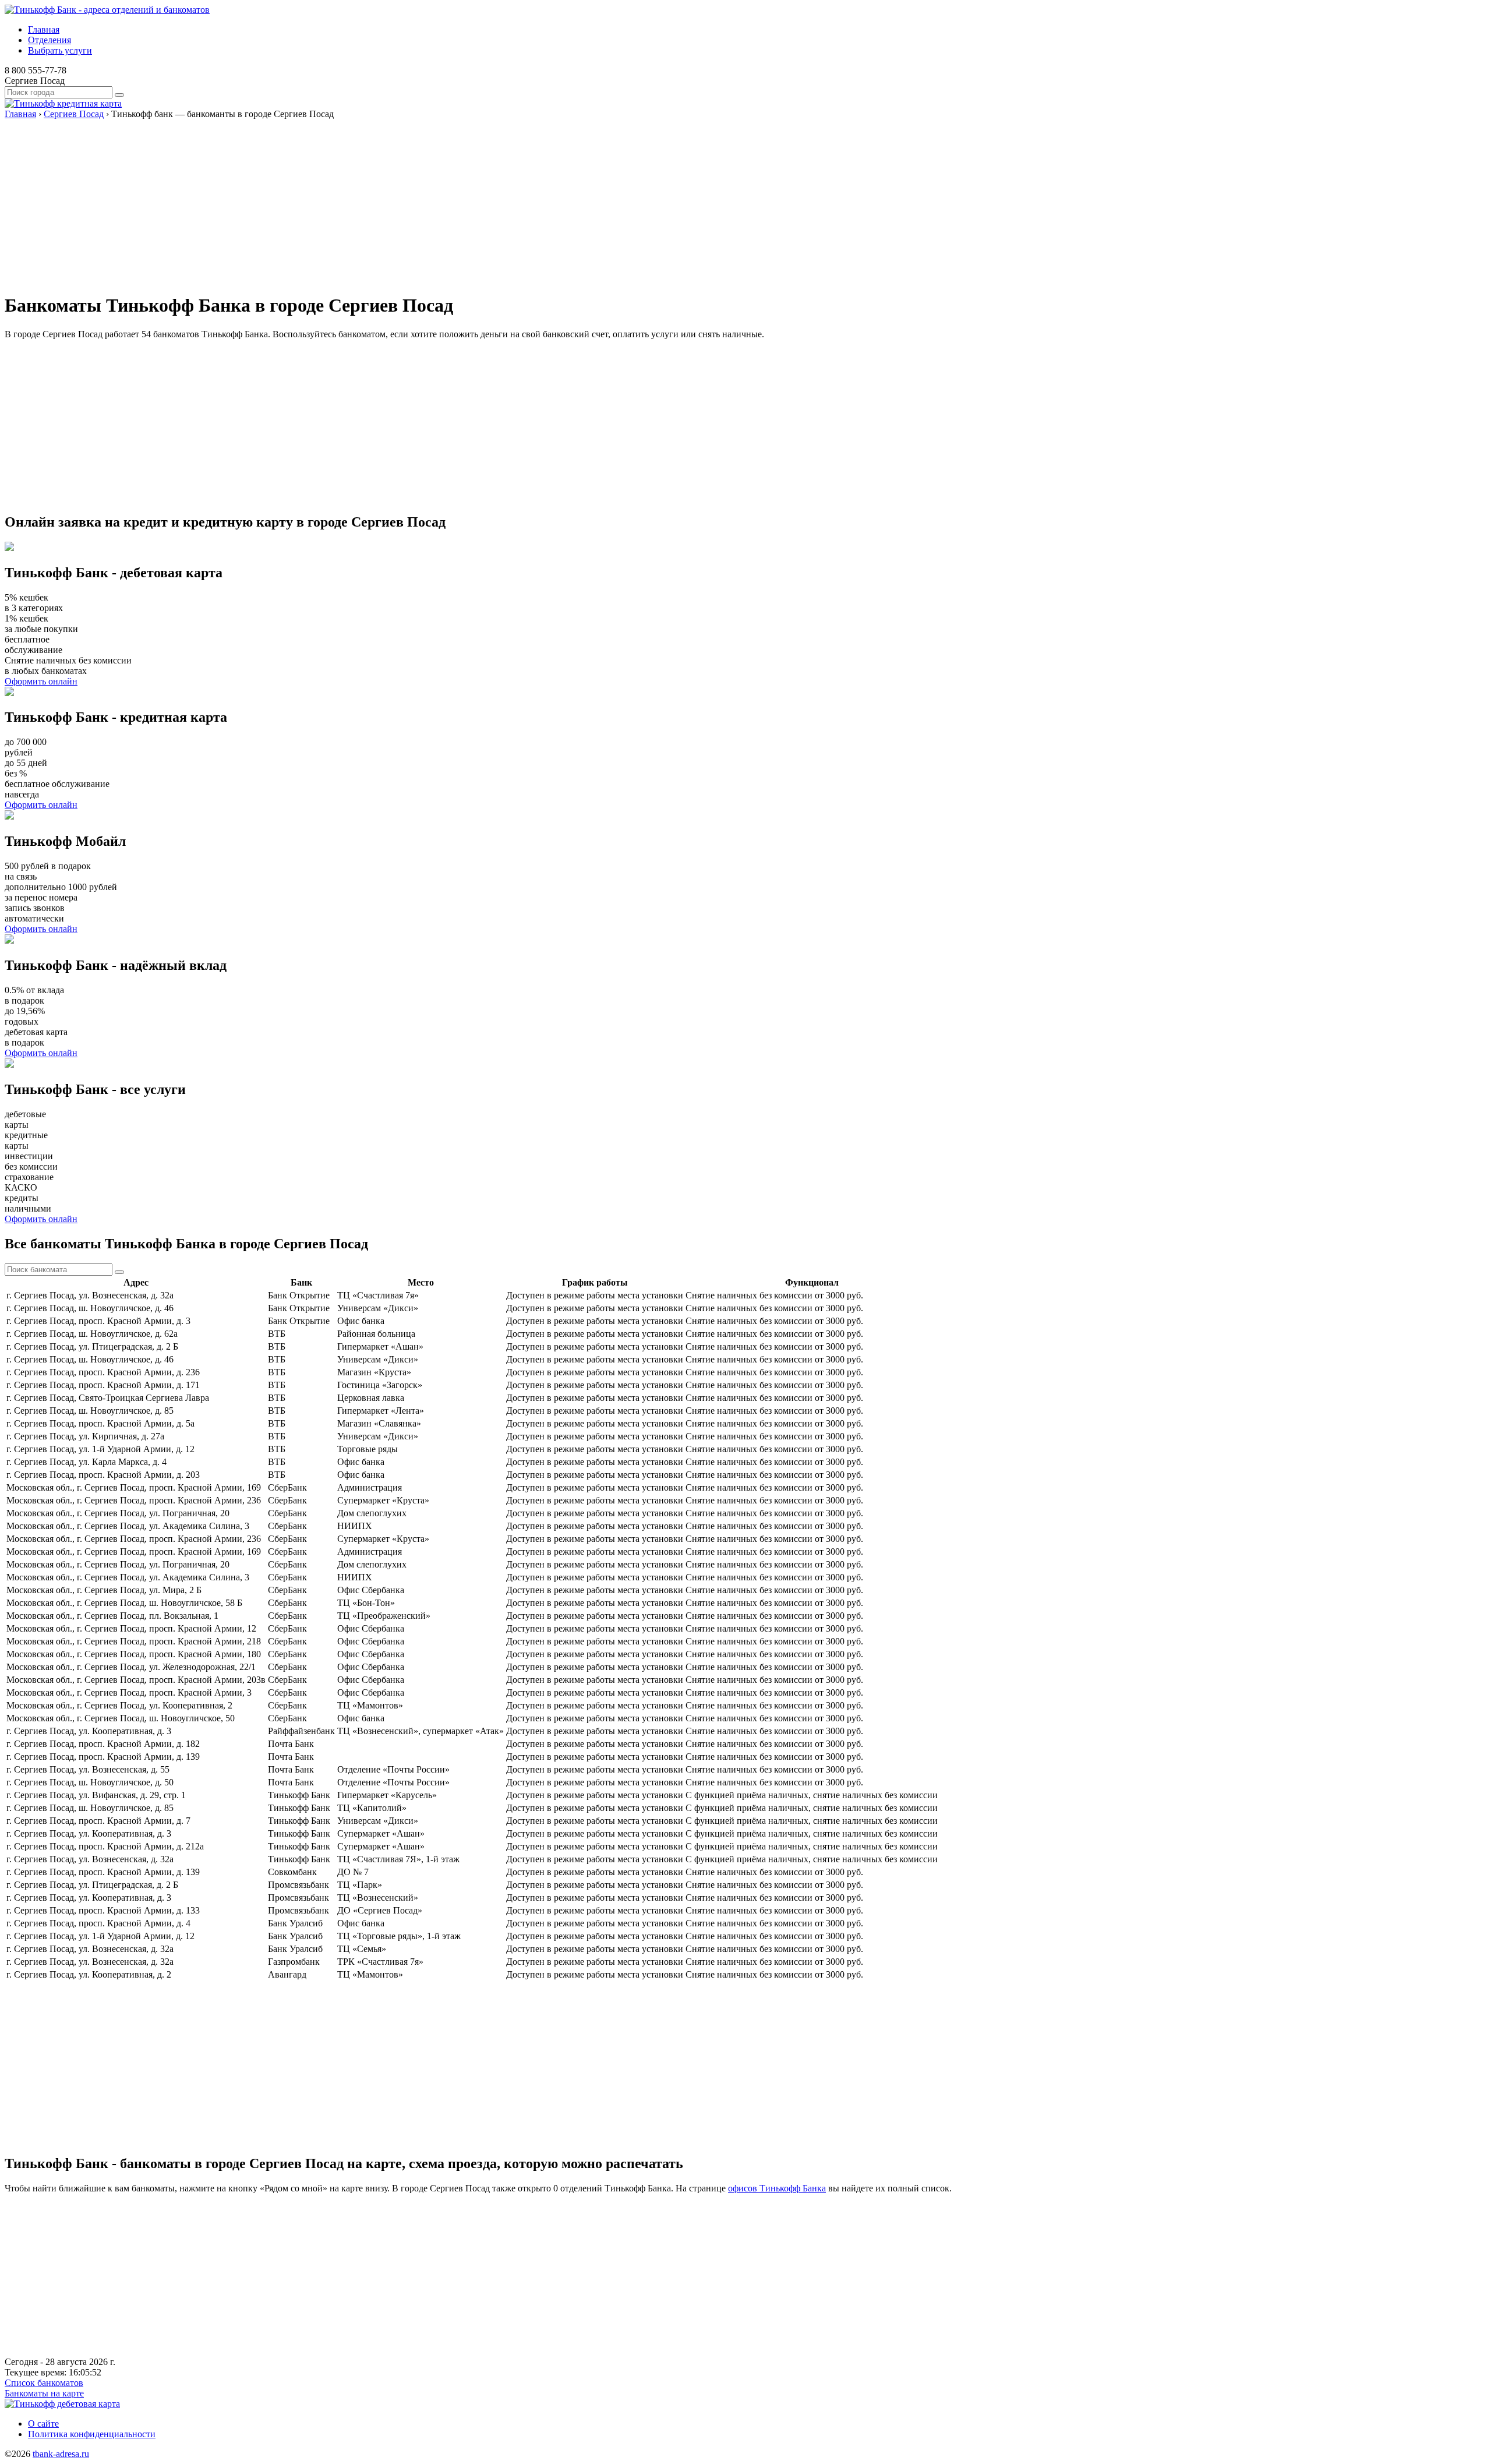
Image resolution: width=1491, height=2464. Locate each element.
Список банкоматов (44, 2383)
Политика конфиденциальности (92, 2434)
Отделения (50, 40)
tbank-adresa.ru (61, 2454)
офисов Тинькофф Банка (777, 2188)
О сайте (43, 2424)
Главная (44, 29)
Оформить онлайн (41, 681)
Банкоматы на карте (44, 2393)
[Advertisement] (354, 201)
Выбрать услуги (60, 50)
